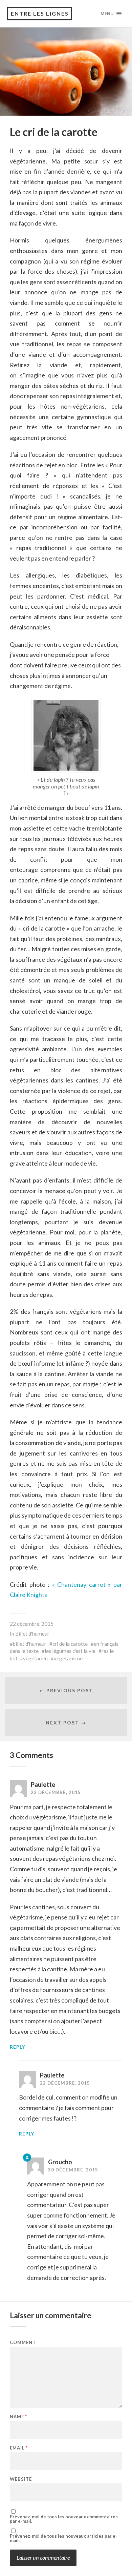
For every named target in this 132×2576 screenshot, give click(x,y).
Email (19, 2448)
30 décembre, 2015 (73, 2170)
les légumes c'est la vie (70, 1651)
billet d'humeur (30, 1644)
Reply (17, 2047)
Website (21, 2479)
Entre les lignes (40, 13)
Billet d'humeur (32, 1634)
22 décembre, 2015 (32, 1624)
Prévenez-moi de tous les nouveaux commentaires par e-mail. (64, 2519)
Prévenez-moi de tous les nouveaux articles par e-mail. (63, 2538)
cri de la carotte (70, 1644)
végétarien (35, 1658)
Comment (23, 2343)
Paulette (43, 1784)
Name (18, 2417)
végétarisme (68, 1658)
